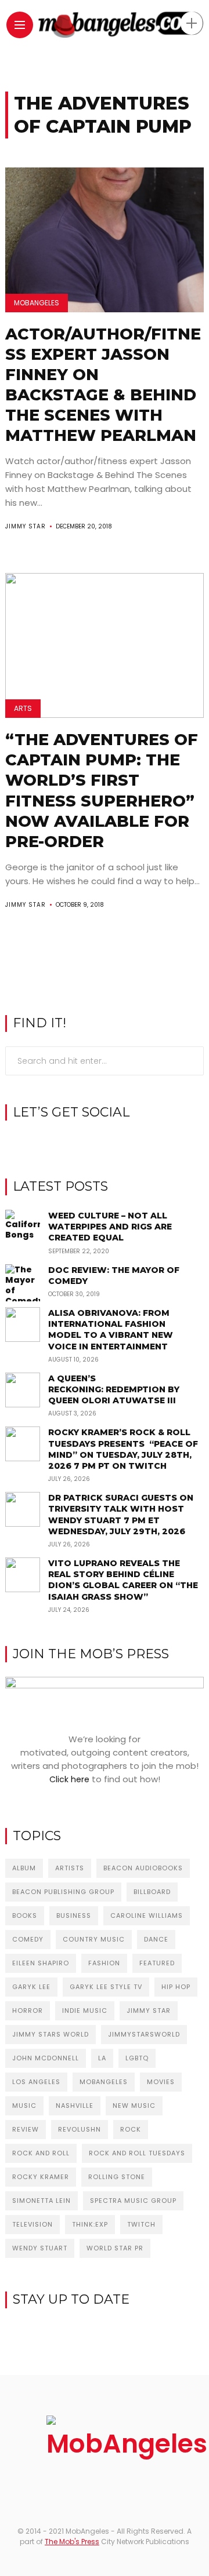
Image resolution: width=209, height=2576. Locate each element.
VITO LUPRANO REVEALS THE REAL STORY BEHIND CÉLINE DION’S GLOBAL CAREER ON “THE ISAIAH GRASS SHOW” (123, 1580)
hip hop (176, 1987)
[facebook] (87, 1142)
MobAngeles (37, 303)
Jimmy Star (26, 526)
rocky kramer (41, 2177)
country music (94, 1939)
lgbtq (137, 2058)
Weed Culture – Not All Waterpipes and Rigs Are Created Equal (110, 1227)
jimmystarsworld (144, 2034)
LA (102, 2058)
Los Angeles (36, 2082)
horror (28, 2011)
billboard (152, 1892)
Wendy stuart (40, 2248)
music (24, 2106)
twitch (141, 2224)
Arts (23, 708)
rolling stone (117, 2177)
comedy (28, 1939)
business (74, 1915)
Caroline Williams (147, 1915)
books (25, 1915)
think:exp (90, 2224)
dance (156, 1939)
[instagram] (105, 1142)
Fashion (104, 1963)
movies (161, 2082)
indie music (85, 2011)
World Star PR (115, 2248)
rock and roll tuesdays (137, 2153)
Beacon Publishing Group (63, 1892)
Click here (69, 1779)
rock (131, 2129)
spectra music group (133, 2201)
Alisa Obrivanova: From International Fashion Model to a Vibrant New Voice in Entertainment (111, 1330)
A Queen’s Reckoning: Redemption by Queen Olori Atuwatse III (114, 1389)
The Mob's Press (72, 2542)
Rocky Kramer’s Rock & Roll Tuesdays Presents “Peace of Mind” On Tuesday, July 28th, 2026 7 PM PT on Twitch (123, 1449)
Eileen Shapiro (41, 1963)
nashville (75, 2106)
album (24, 1868)
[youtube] (123, 1142)
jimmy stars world (51, 2034)
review (26, 2129)
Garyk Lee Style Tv (106, 1987)
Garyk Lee (31, 1987)
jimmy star (149, 2011)
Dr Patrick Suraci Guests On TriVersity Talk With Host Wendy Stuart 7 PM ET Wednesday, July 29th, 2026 (121, 1515)
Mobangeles (104, 2082)
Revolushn (80, 2129)
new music (134, 2106)
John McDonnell (46, 2058)
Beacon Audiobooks (143, 1868)
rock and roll (41, 2153)
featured (157, 1963)
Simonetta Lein (42, 2201)
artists (70, 1868)
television (33, 2224)
